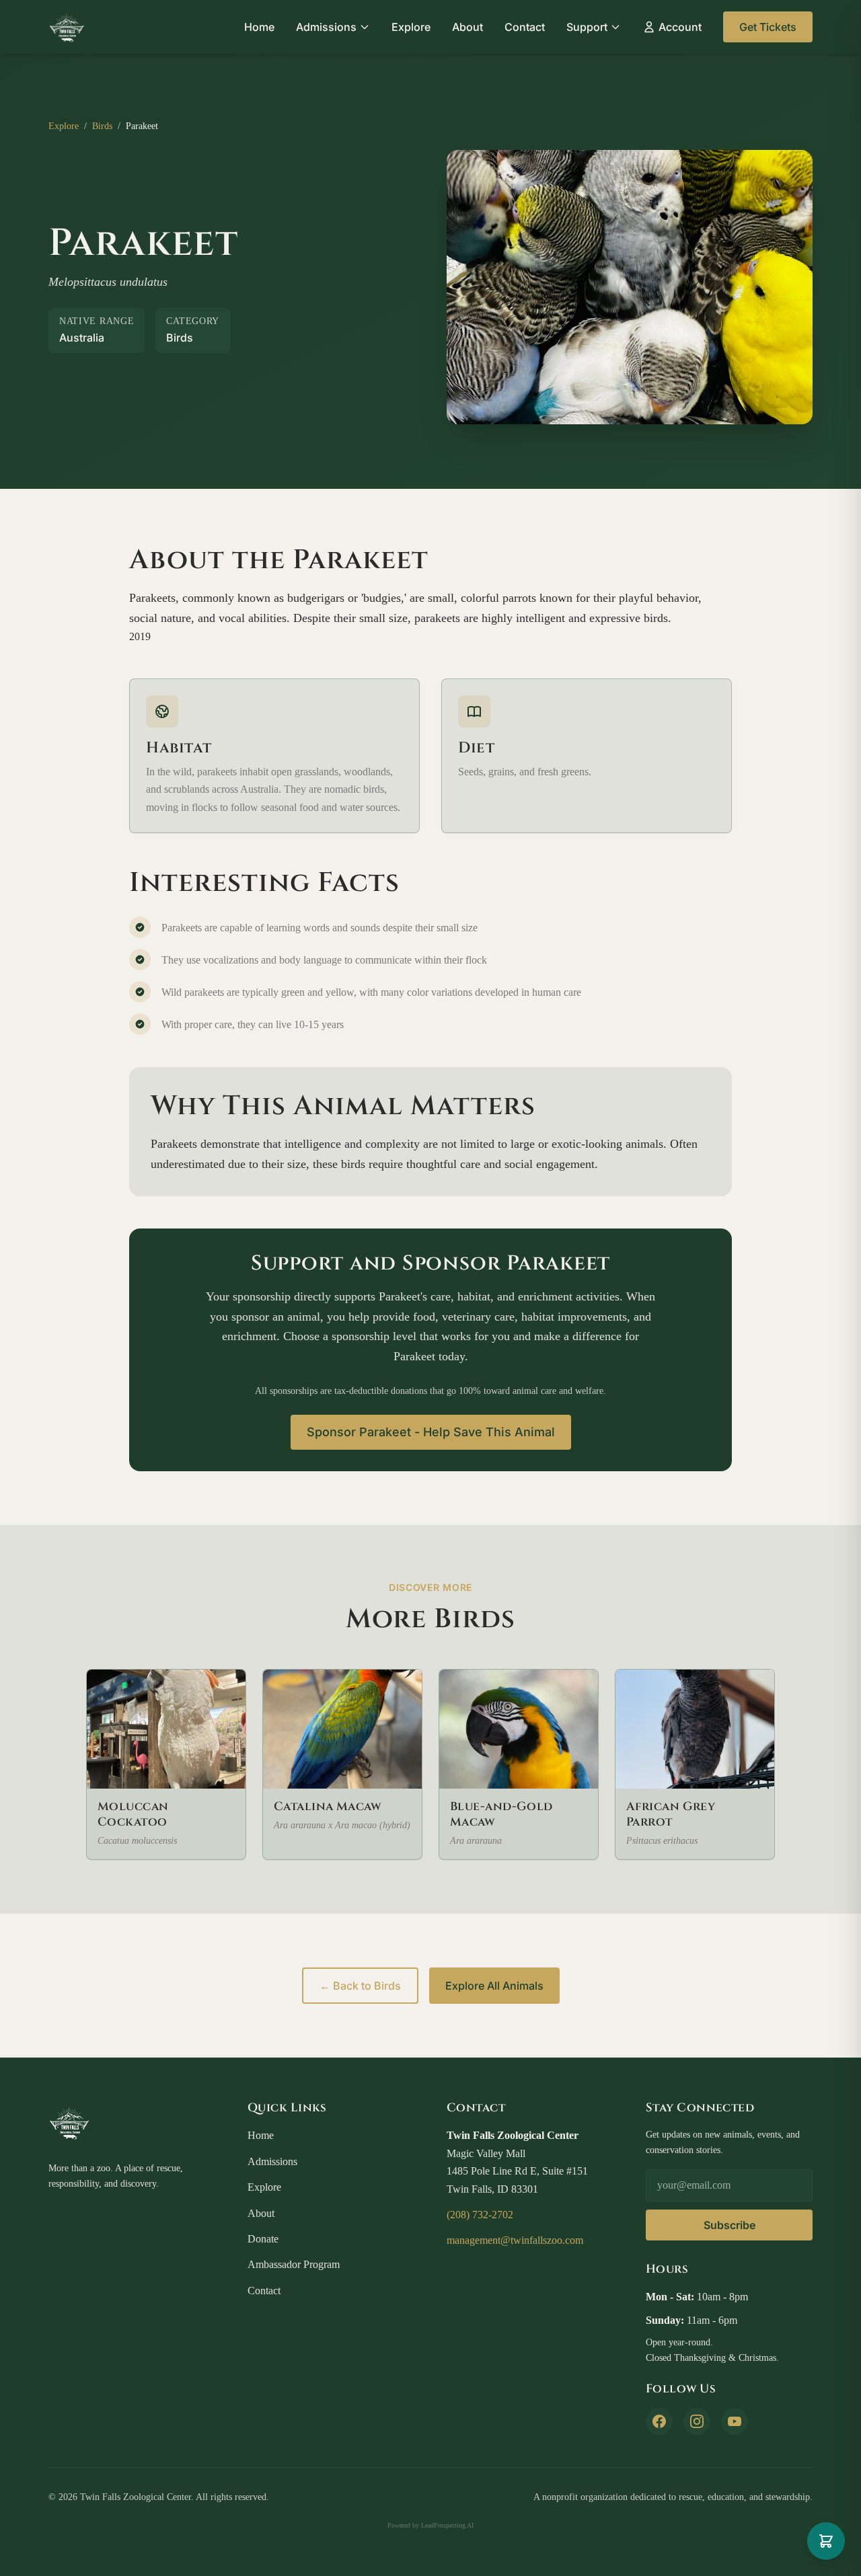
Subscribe (729, 2225)
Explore (411, 27)
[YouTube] (735, 2421)
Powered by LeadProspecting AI (430, 2525)
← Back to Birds (360, 1986)
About (467, 27)
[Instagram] (697, 2421)
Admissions (326, 27)
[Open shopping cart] (826, 2541)
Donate (263, 2239)
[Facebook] (659, 2421)
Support (587, 27)
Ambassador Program (294, 2264)
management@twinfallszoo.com (515, 2240)
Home (259, 27)
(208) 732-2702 (480, 2215)
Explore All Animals (494, 1986)
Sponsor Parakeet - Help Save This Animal (431, 1432)
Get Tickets (768, 27)
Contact (525, 27)
